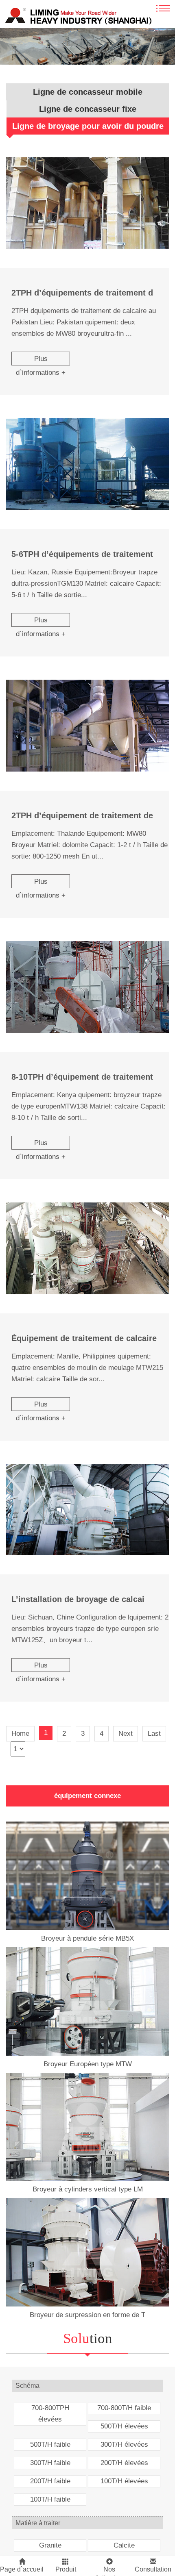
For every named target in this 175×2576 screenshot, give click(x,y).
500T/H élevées (124, 2426)
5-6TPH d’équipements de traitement (82, 554)
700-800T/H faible (124, 2408)
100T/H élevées (124, 2481)
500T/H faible (50, 2444)
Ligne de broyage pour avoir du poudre (88, 126)
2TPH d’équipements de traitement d (82, 293)
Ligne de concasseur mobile (88, 92)
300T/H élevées (124, 2444)
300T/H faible (50, 2463)
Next (126, 1734)
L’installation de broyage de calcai (78, 1599)
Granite (50, 2545)
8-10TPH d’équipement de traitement (82, 1077)
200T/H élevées (124, 2463)
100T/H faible (50, 2499)
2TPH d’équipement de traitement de (82, 815)
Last (154, 1734)
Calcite (124, 2545)
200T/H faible (50, 2481)
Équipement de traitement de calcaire (84, 1338)
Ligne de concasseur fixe (88, 109)
